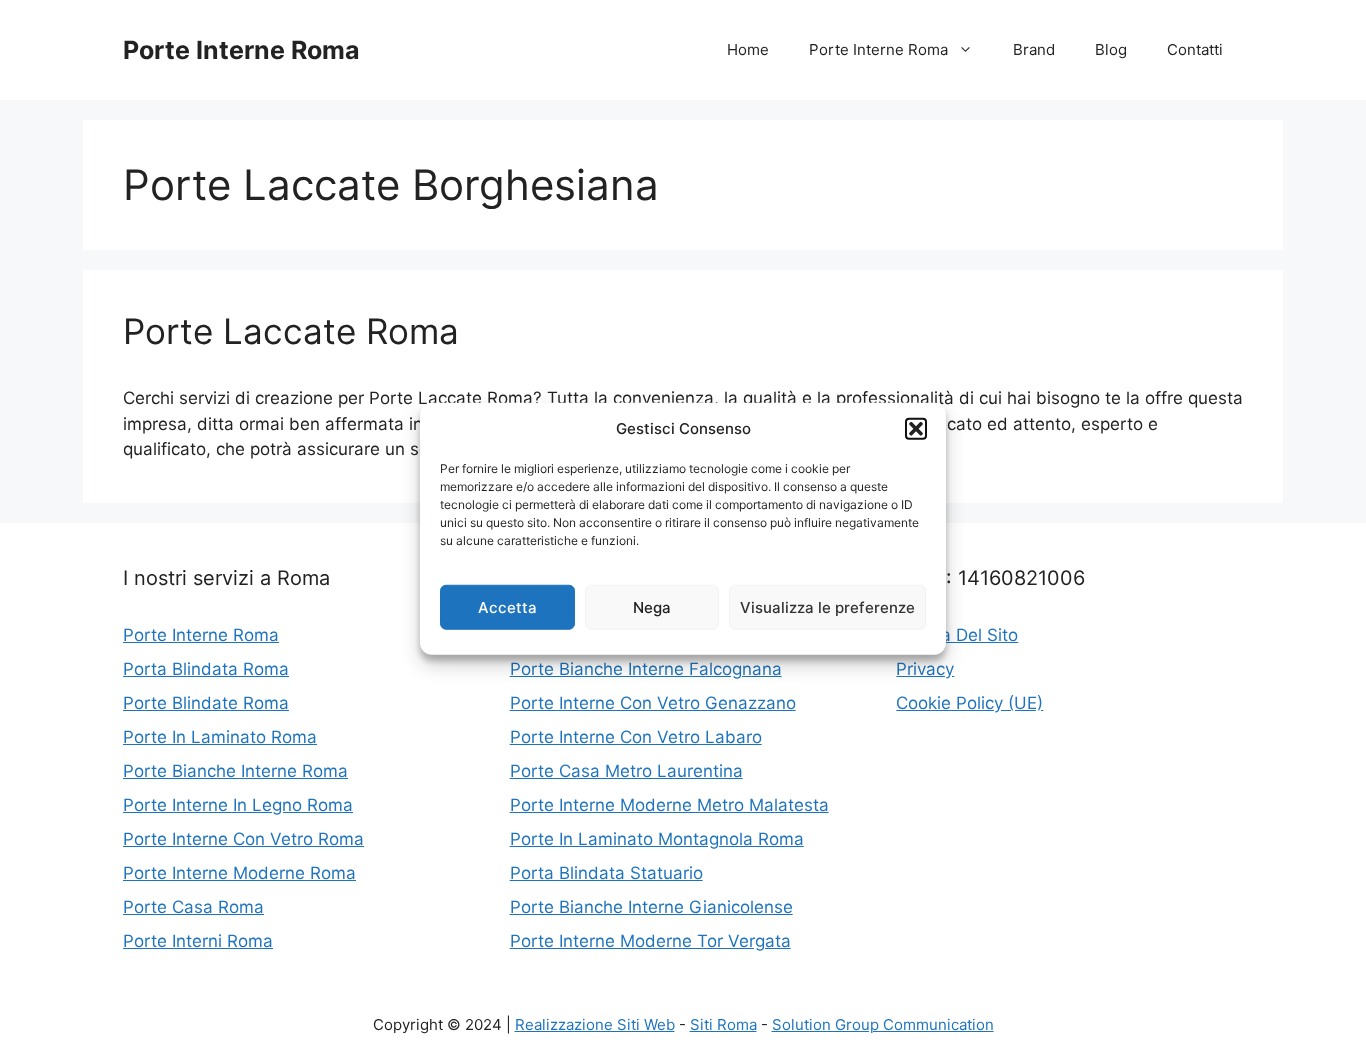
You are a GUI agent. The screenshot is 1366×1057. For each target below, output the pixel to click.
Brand (1034, 49)
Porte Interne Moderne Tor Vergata (650, 941)
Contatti (1195, 49)
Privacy (925, 669)
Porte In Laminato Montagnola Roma (657, 839)
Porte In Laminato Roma (220, 737)
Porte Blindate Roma (206, 703)
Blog (1111, 49)
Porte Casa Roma (193, 907)
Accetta (507, 606)
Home (748, 49)
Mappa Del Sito (957, 635)
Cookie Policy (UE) (969, 703)
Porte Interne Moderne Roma (239, 873)
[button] (916, 429)
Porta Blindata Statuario (606, 873)
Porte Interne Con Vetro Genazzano (653, 703)
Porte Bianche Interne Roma (235, 771)
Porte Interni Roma (198, 941)
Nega (652, 606)
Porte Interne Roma (241, 50)
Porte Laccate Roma (291, 331)
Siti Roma (723, 1024)
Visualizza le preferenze (827, 606)
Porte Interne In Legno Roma (238, 805)
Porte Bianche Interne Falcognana (646, 669)
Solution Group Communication (883, 1024)
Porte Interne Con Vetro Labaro (636, 737)
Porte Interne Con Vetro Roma (243, 839)
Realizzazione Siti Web (595, 1024)
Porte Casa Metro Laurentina (626, 771)
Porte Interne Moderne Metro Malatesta (669, 805)
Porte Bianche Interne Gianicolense (651, 907)
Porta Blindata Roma (206, 669)
